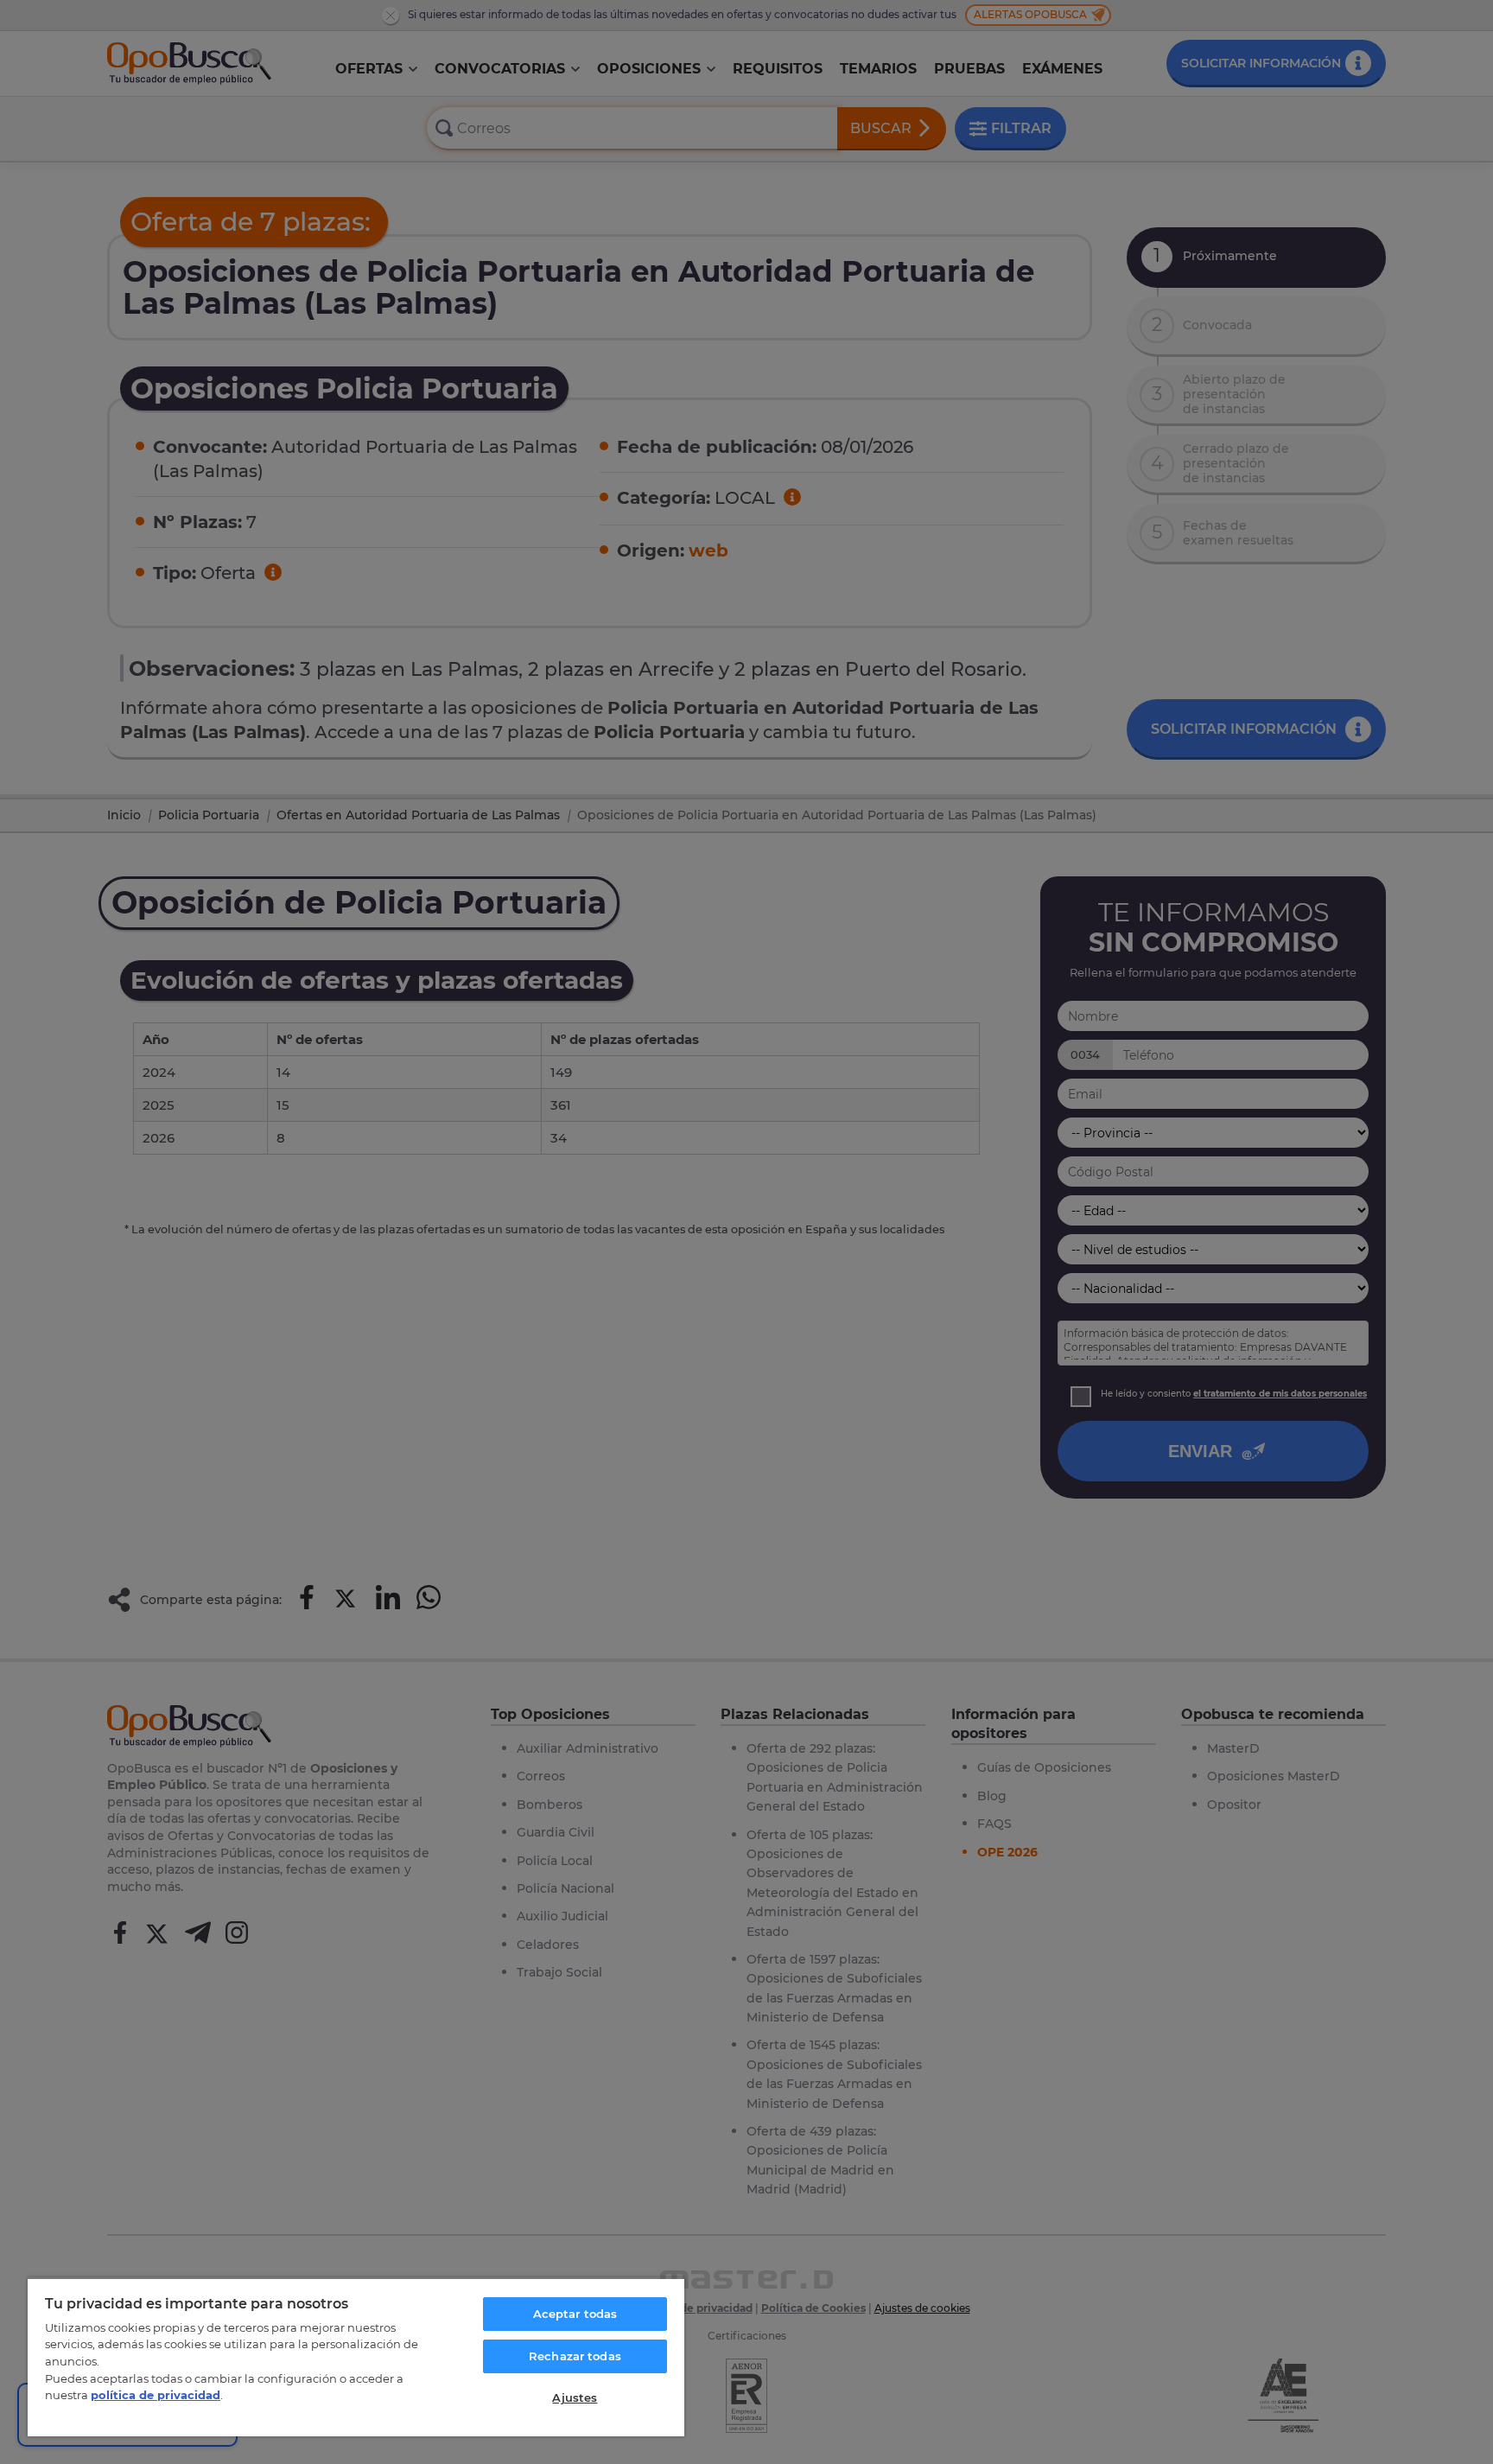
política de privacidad (156, 2395)
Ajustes (575, 2397)
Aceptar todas (575, 2314)
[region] (356, 2357)
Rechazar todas (575, 2356)
